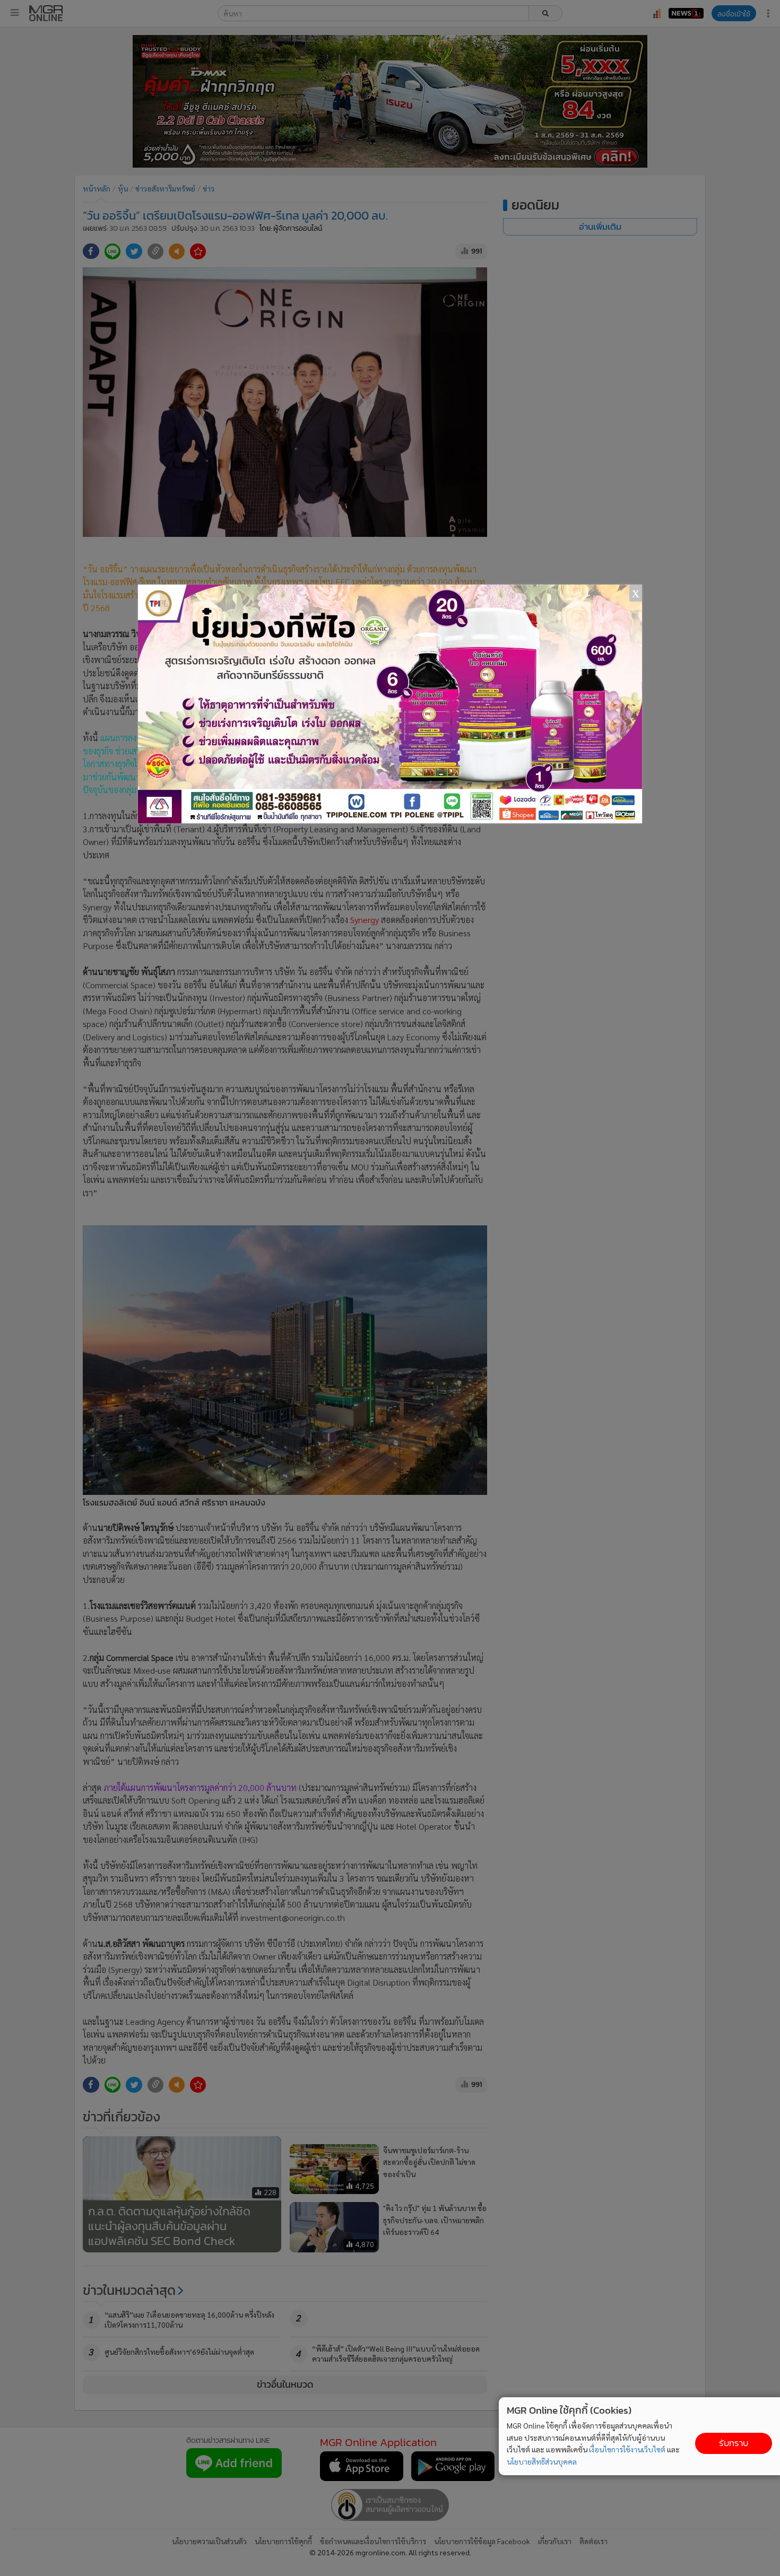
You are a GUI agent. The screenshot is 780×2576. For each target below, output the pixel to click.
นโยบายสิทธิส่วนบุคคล (542, 2461)
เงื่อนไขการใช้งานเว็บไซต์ (627, 2449)
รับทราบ (734, 2443)
